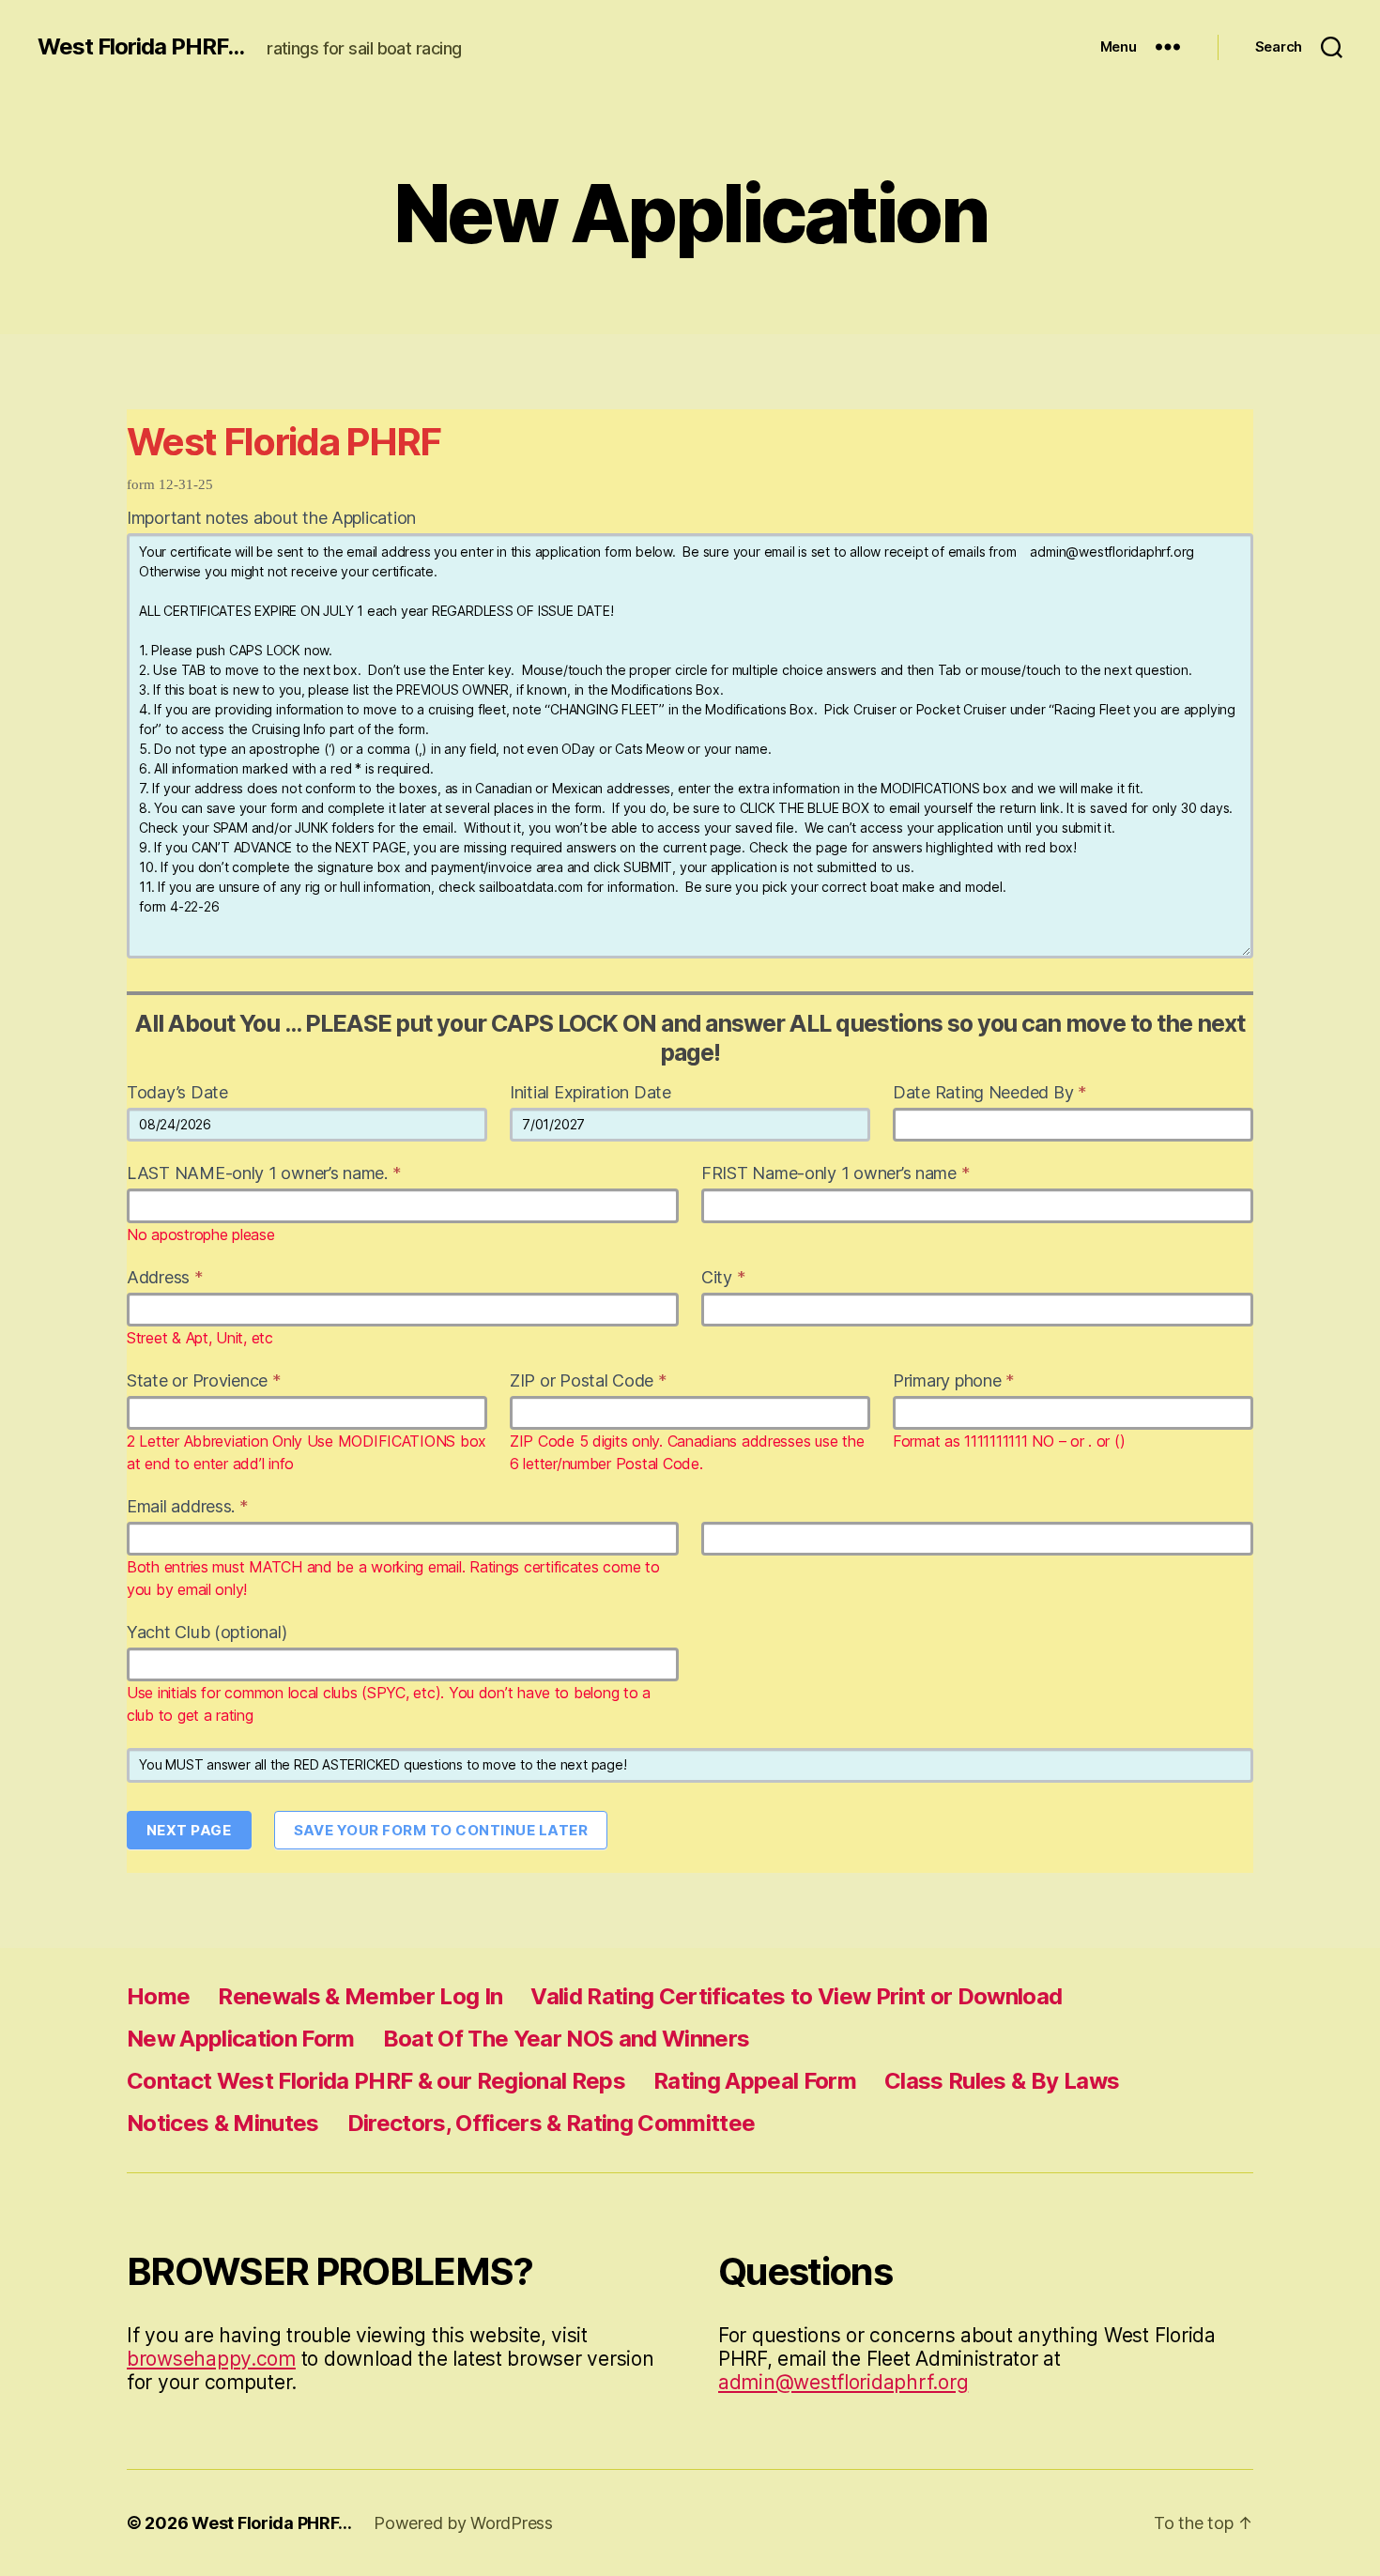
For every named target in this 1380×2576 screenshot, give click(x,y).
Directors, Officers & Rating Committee (552, 2123)
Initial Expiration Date (590, 1092)
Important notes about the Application (271, 518)
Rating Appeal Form (755, 2081)
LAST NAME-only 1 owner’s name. (263, 1173)
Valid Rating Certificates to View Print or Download (796, 1996)
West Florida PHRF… (271, 2523)
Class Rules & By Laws (1002, 2081)
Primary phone (953, 1380)
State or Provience (204, 1380)
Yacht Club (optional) (207, 1632)
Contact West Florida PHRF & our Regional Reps (376, 2081)
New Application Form (241, 2039)
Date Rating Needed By (989, 1092)
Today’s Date (177, 1092)
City (723, 1277)
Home (158, 1996)
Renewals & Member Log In (360, 1996)
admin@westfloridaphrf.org (843, 2382)
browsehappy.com (211, 2359)
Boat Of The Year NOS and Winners (567, 2039)
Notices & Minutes (223, 2123)
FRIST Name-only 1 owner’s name (835, 1173)
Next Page (189, 1830)
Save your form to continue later (441, 1830)
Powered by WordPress (463, 2523)
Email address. (187, 1506)
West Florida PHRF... (141, 47)
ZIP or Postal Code (588, 1380)
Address (165, 1277)
